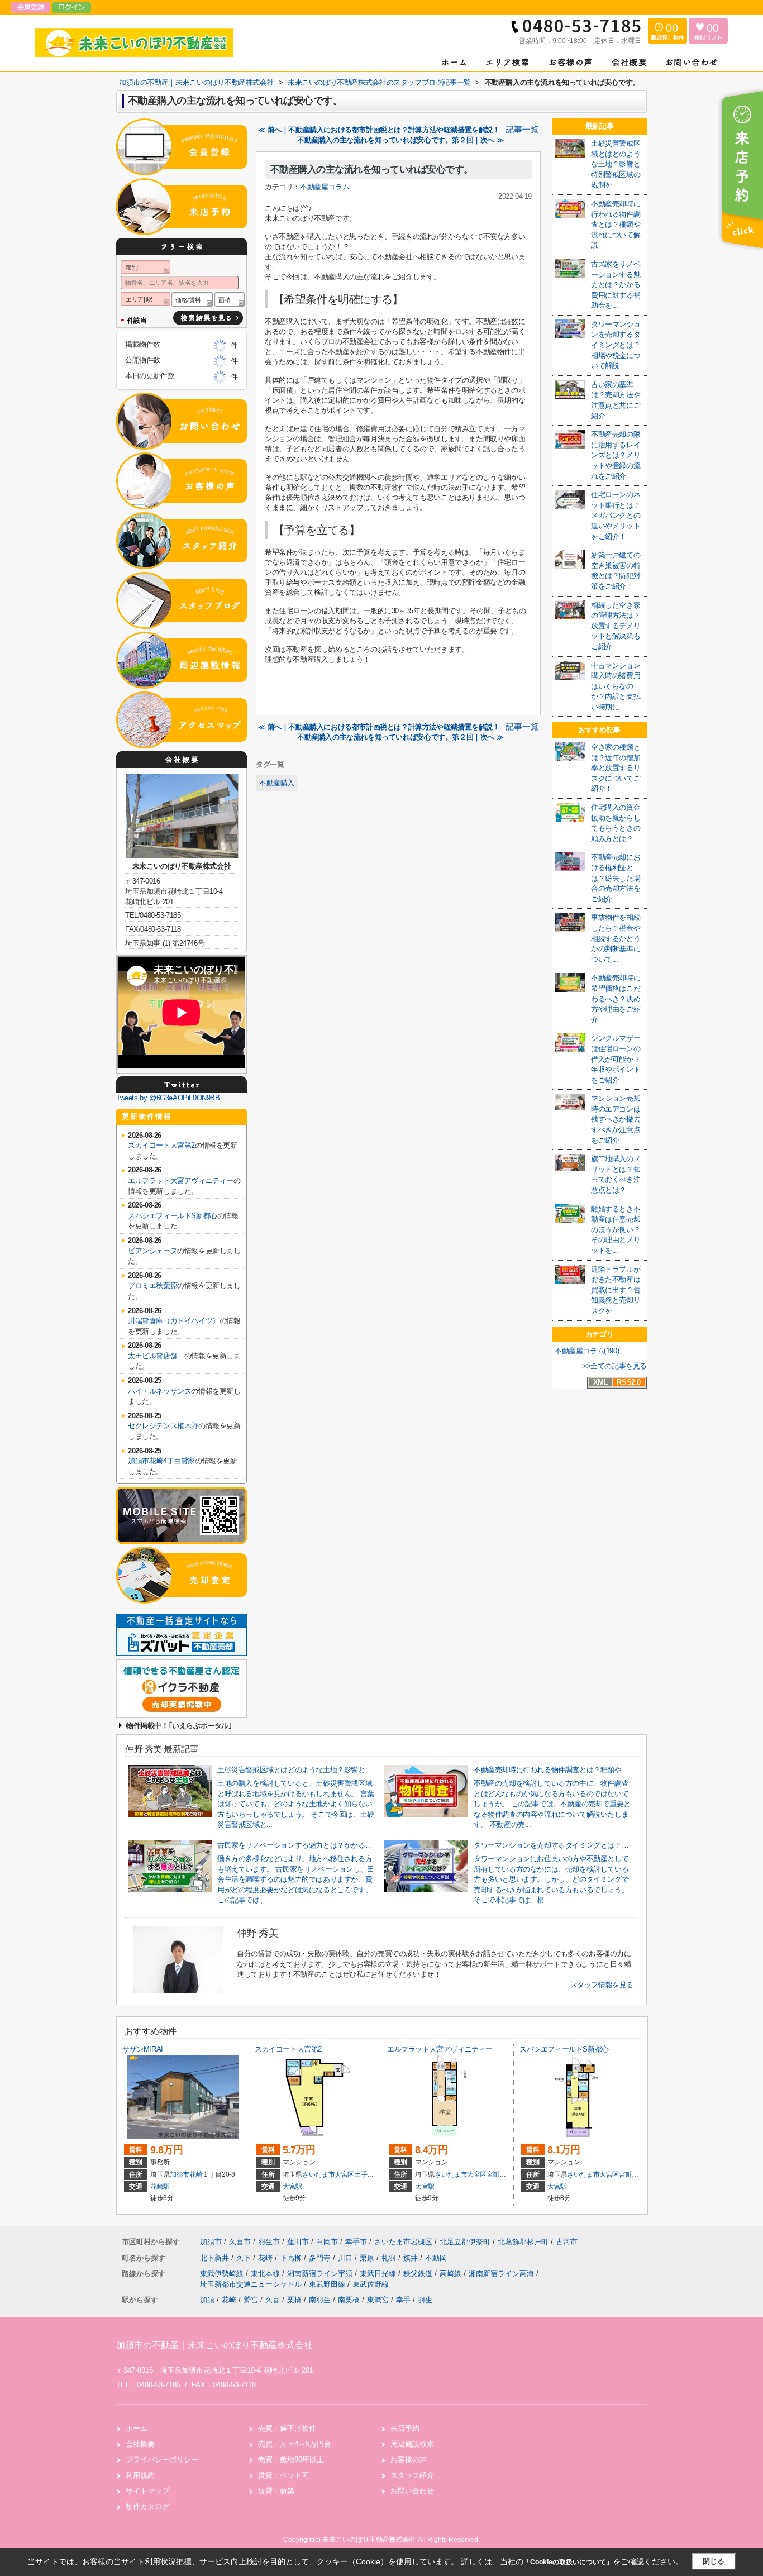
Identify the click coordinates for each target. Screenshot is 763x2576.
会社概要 (140, 2444)
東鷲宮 (378, 2300)
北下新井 (216, 2258)
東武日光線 (379, 2274)
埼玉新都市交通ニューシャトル (252, 2284)
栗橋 (294, 2300)
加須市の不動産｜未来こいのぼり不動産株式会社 (214, 2345)
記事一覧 (522, 130)
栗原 (368, 2258)
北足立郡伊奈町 (465, 2242)
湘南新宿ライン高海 (502, 2274)
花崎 (196, 2174)
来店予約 (405, 2428)
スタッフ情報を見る (602, 1985)
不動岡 (436, 2258)
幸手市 (356, 2242)
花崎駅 (160, 2187)
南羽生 (320, 2300)
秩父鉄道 (419, 2274)
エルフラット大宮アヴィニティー (181, 1180)
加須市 (180, 2174)
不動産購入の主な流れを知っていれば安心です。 (372, 170)
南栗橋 (349, 2300)
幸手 (403, 2300)
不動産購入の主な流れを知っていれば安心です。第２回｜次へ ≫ (400, 140)
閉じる (714, 2561)
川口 (346, 2258)
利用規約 (140, 2475)
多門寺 (321, 2258)
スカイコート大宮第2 (161, 1145)
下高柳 (292, 2258)
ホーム (137, 2428)
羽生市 (269, 2242)
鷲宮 (251, 2300)
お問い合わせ (412, 2491)
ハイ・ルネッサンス (159, 1391)
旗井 (412, 2258)
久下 (245, 2258)
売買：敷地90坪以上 (291, 2460)
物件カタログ (147, 2506)
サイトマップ (147, 2491)
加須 (207, 2300)
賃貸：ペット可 (283, 2475)
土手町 (364, 2174)
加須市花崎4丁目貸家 (161, 1461)
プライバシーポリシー (162, 2460)
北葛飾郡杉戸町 (523, 2242)
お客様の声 (409, 2460)
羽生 (425, 2300)
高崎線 (452, 2274)
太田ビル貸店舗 (156, 1356)
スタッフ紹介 (412, 2475)
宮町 (493, 2174)
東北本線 (266, 2274)
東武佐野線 (371, 2284)
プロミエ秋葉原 (152, 1285)
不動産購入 (277, 783)
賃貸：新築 (276, 2491)
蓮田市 (298, 2242)
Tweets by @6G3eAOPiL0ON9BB (168, 1098)
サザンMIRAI (143, 2049)
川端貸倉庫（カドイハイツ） (174, 1321)
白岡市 (327, 2242)
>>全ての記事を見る (614, 1366)
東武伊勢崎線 (223, 2274)
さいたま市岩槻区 (403, 2242)
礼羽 (390, 2258)
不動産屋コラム (325, 187)
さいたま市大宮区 (328, 2174)
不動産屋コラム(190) (587, 1351)
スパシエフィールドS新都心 (173, 1216)
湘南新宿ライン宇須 (321, 2274)
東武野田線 (328, 2284)
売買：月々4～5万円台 (295, 2444)
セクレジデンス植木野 (163, 1426)
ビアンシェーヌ (152, 1251)
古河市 (567, 2242)
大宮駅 (292, 2187)
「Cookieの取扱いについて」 (568, 2562)
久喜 (273, 2300)
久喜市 (240, 2242)
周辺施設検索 (412, 2444)
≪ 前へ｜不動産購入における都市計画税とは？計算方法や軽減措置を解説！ (379, 130)
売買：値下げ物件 (287, 2428)
